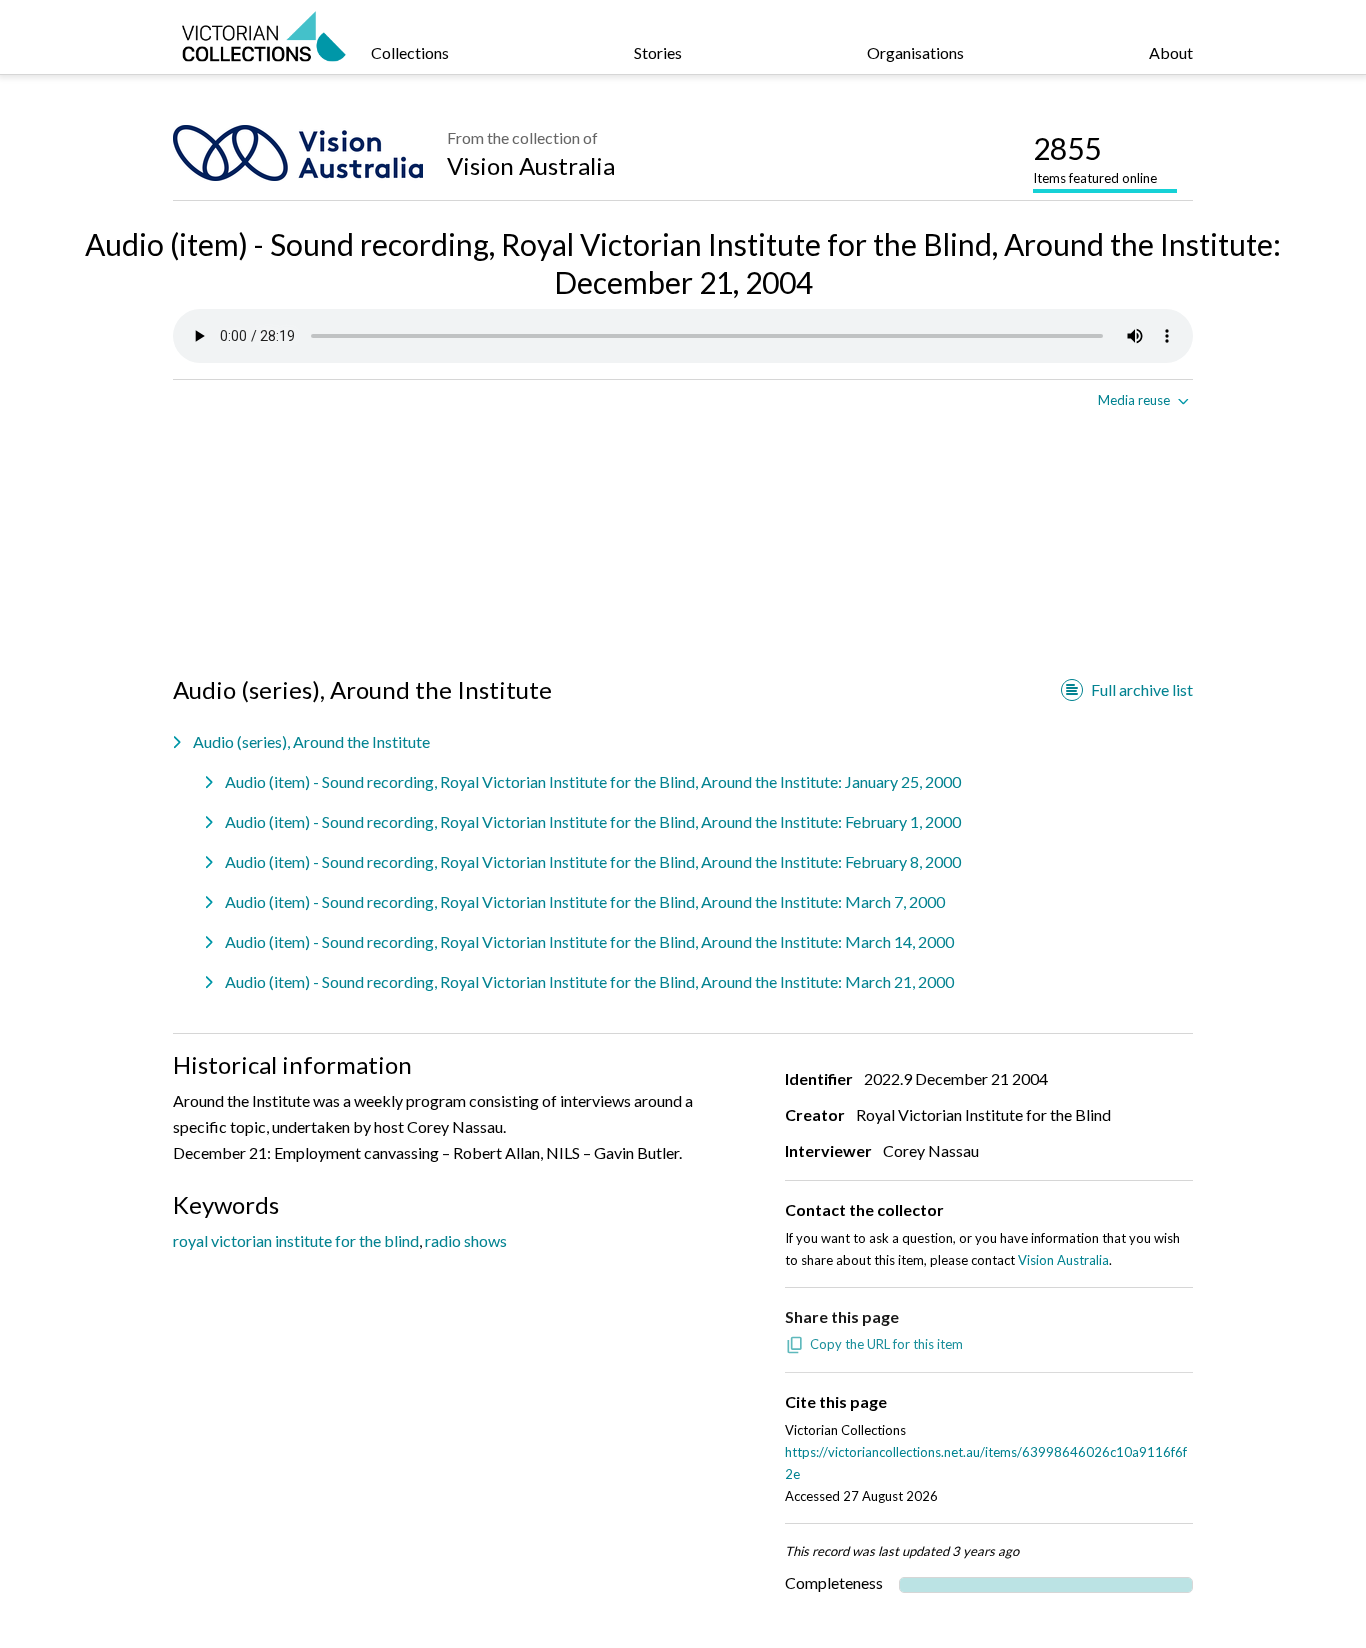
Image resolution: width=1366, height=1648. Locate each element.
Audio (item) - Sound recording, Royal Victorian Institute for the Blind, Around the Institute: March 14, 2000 (589, 941)
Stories (658, 52)
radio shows (466, 1240)
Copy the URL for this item (886, 1344)
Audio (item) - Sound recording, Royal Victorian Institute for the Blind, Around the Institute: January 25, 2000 (593, 781)
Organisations (915, 52)
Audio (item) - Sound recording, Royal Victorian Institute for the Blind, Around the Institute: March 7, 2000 (585, 901)
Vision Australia (531, 165)
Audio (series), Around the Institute (311, 741)
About (1171, 52)
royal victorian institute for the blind (296, 1240)
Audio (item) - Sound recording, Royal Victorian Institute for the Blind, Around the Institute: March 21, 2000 (589, 981)
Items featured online (1095, 158)
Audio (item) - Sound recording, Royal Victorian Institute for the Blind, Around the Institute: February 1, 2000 (593, 821)
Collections (410, 52)
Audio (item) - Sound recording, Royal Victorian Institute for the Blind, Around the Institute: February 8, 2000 (593, 861)
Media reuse (1134, 400)
